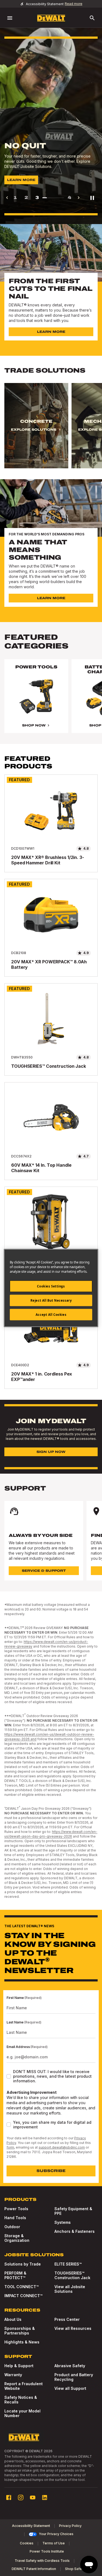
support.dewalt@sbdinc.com (62, 2147)
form (10, 2147)
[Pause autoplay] (92, 198)
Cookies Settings (51, 1286)
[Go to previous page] (7, 198)
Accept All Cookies (51, 1315)
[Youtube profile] (33, 2497)
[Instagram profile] (21, 2497)
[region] (51, 431)
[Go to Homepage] (51, 18)
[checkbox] (9, 2076)
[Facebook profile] (9, 2497)
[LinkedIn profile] (45, 2497)
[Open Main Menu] (10, 18)
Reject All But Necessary (51, 1300)
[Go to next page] (79, 198)
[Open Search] (92, 18)
